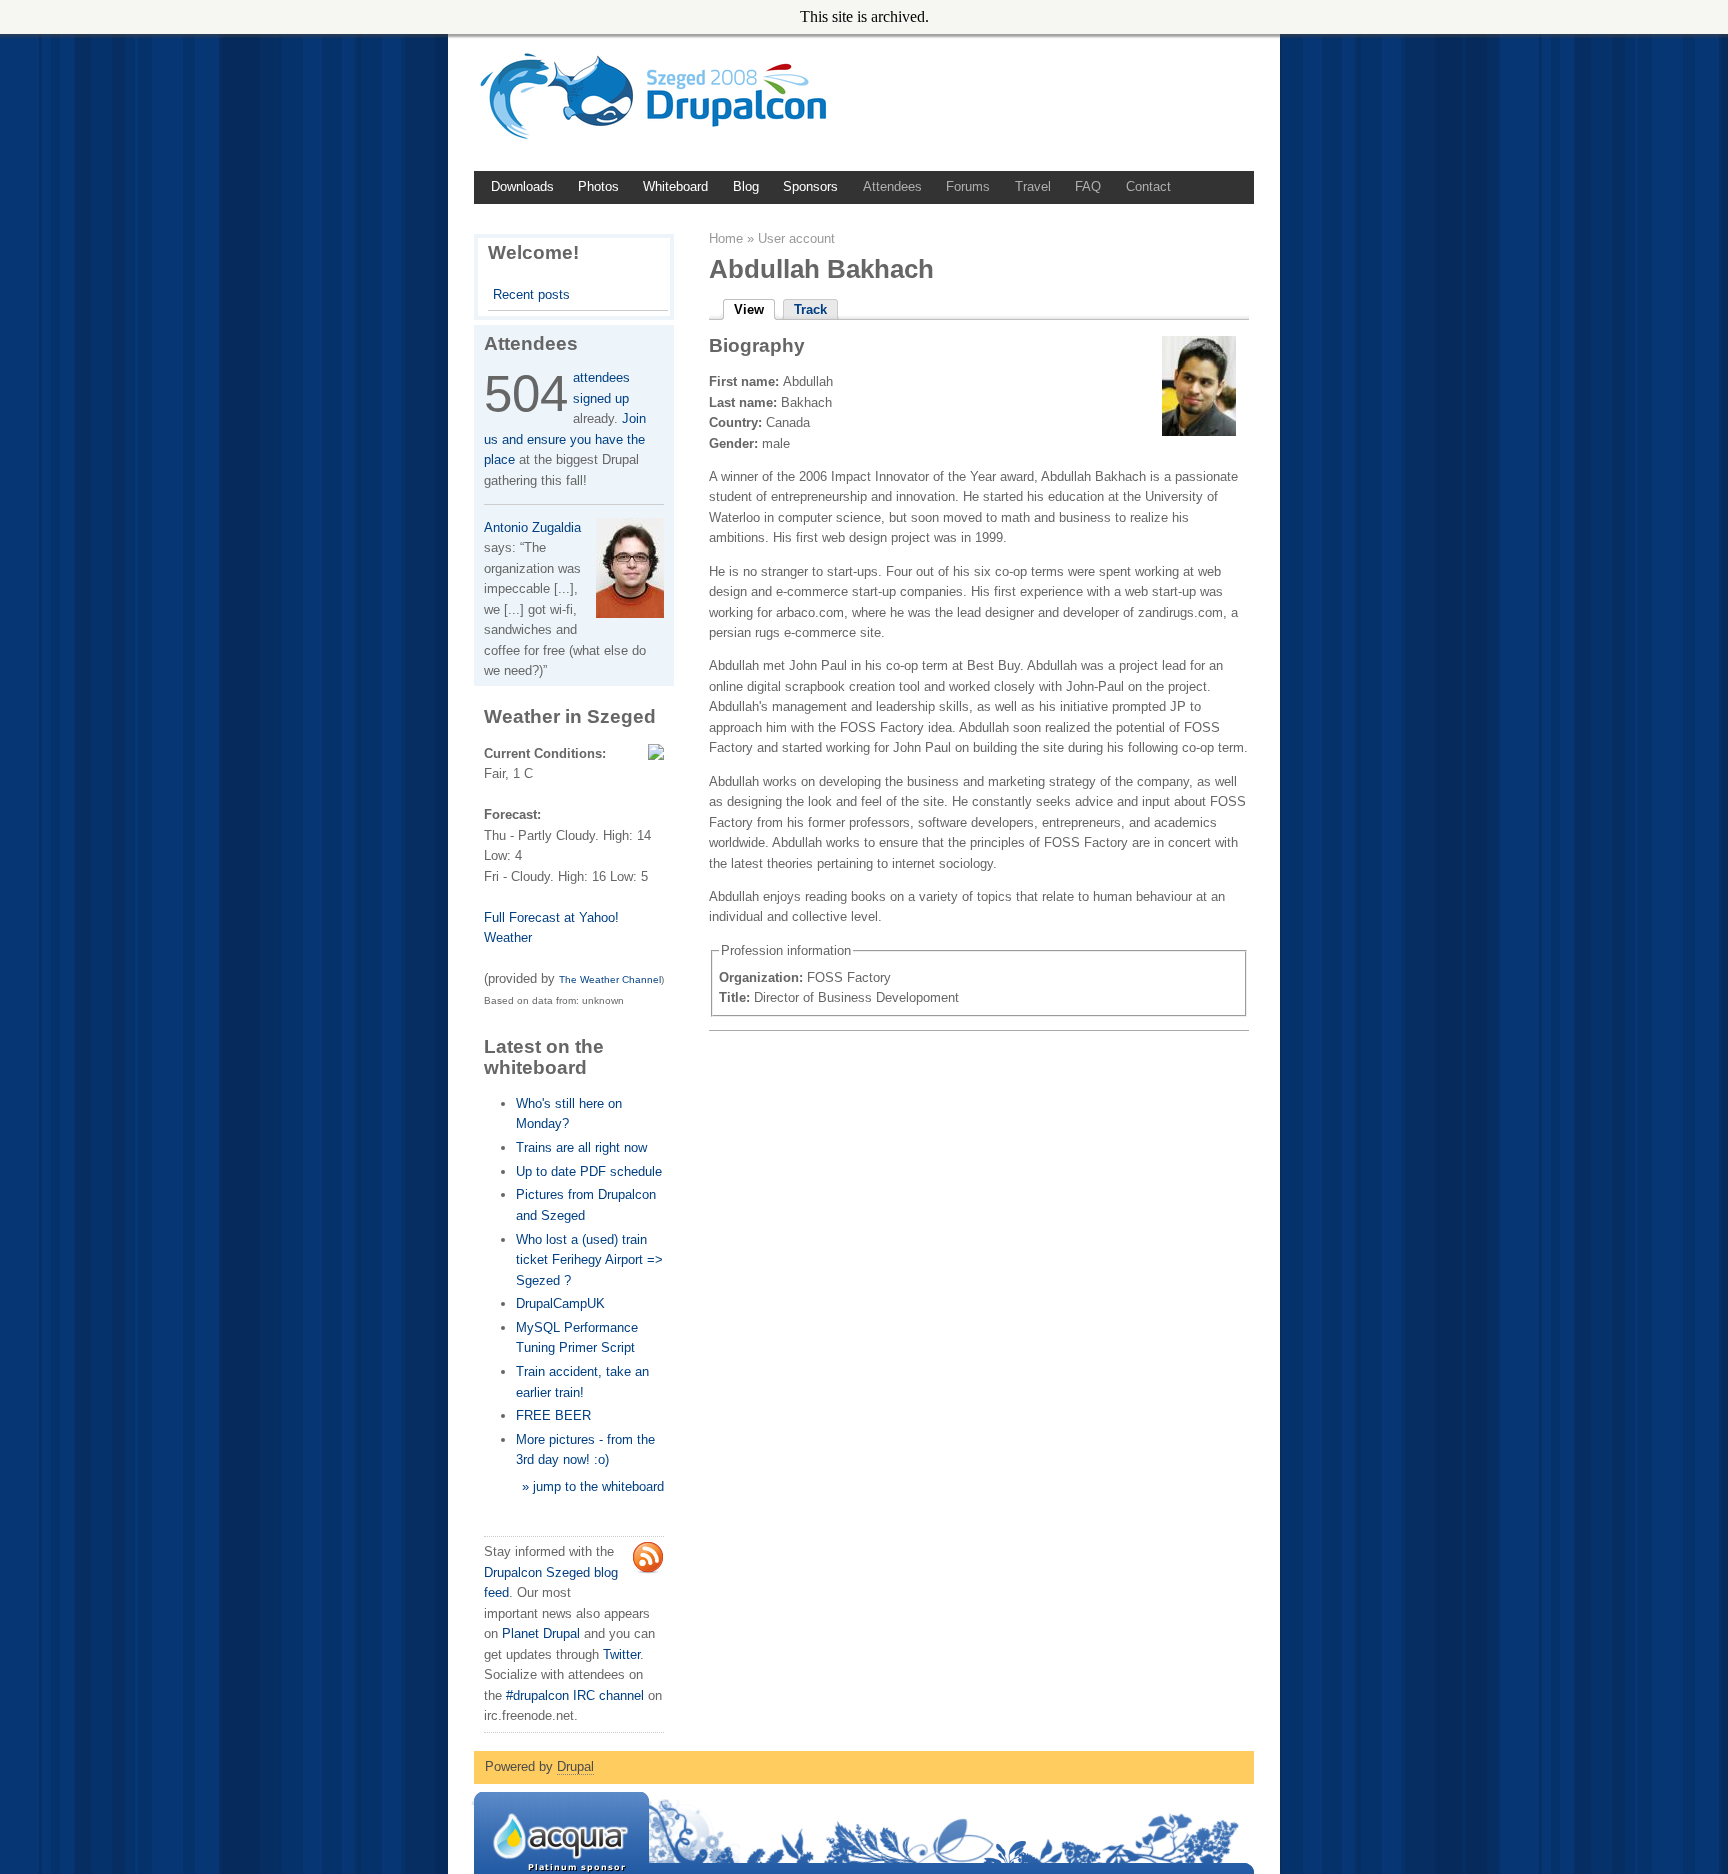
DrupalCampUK (560, 1303)
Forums (968, 186)
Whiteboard (675, 186)
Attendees (892, 186)
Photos (598, 186)
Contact (1148, 186)
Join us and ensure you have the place (565, 439)
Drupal (575, 1766)
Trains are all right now (581, 1147)
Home (726, 238)
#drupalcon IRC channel (575, 1695)
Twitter (621, 1654)
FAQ (1088, 186)
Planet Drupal (541, 1633)
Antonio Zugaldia (532, 527)
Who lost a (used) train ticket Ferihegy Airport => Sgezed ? (589, 1260)
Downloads (522, 186)
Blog (746, 186)
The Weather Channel (610, 979)
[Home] (660, 140)
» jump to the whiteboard (593, 1486)
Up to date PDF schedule (589, 1171)
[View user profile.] (1199, 431)
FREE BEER (553, 1415)
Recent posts (531, 294)
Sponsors (810, 186)
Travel (1033, 186)
